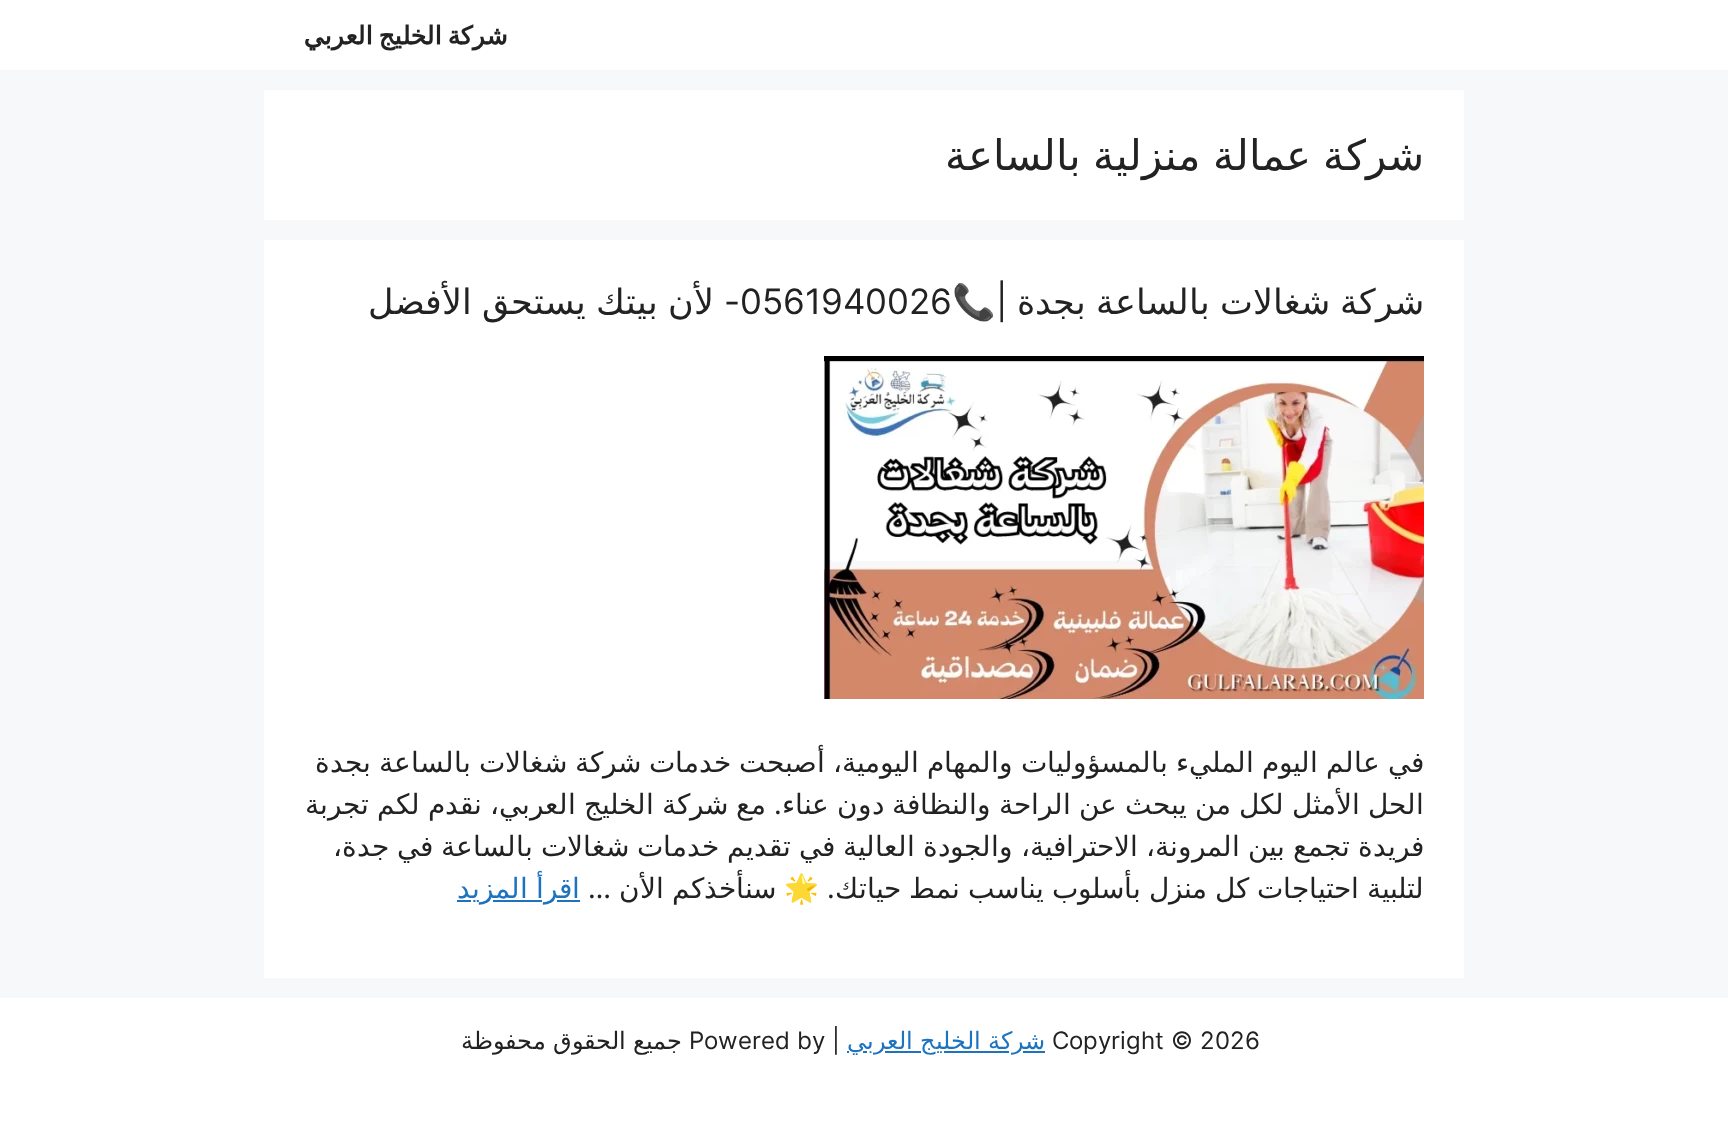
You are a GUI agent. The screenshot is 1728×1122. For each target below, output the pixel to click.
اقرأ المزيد (518, 888)
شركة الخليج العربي (406, 35)
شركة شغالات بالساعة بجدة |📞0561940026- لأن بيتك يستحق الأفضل (896, 301)
